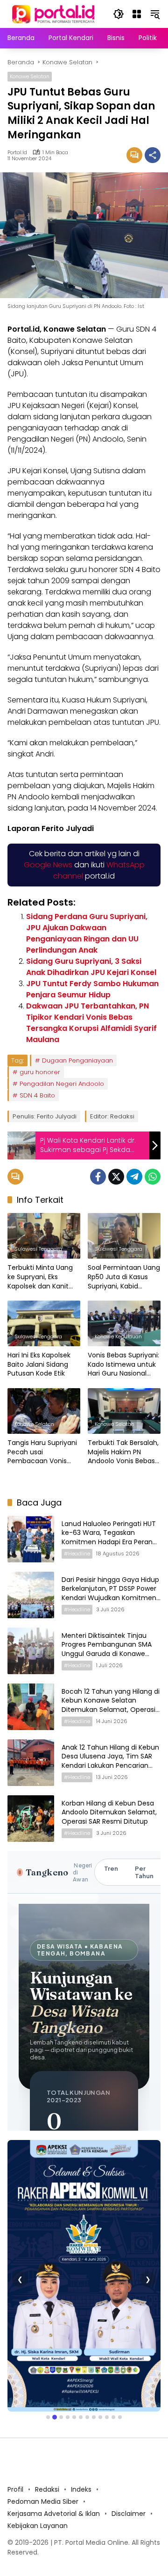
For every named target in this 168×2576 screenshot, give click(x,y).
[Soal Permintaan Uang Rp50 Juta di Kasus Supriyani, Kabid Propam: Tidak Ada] (124, 1236)
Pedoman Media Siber (43, 2421)
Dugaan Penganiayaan (77, 1060)
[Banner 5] (74, 2337)
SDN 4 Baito (37, 1095)
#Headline (77, 1554)
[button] (119, 14)
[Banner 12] (120, 2337)
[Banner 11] (113, 2337)
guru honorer (40, 1072)
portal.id (17, 153)
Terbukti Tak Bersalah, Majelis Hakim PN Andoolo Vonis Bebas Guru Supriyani (123, 1452)
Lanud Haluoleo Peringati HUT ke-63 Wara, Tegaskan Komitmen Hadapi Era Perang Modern (109, 1537)
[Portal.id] (54, 14)
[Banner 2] (55, 2337)
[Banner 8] (94, 2337)
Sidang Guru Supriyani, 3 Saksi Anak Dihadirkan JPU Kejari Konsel (91, 967)
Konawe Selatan (30, 76)
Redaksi (47, 2409)
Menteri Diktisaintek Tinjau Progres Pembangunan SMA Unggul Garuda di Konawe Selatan (107, 1649)
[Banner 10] (107, 2337)
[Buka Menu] (137, 14)
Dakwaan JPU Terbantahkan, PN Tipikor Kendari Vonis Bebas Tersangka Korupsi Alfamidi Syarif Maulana (91, 1023)
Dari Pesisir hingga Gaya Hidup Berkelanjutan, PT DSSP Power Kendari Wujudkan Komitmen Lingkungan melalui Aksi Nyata (110, 1593)
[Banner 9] (100, 2337)
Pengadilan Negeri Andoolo (62, 1084)
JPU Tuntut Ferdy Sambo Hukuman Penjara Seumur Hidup (92, 989)
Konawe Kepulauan (118, 1336)
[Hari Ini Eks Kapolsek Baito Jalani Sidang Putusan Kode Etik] (44, 1323)
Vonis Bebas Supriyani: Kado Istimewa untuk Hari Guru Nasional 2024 (123, 1365)
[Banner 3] (61, 2337)
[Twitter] (116, 1177)
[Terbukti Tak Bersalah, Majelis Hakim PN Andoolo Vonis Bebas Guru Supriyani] (124, 1411)
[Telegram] (134, 1177)
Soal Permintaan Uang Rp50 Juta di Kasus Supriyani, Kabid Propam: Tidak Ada (124, 1277)
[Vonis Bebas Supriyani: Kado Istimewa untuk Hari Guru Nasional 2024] (124, 1323)
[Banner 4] (68, 2337)
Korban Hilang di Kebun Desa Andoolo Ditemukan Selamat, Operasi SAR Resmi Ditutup (109, 1812)
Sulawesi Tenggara (38, 1249)
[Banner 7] (87, 2337)
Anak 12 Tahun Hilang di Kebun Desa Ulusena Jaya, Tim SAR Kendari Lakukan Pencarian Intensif (110, 1761)
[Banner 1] (48, 2337)
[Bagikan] (153, 155)
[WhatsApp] (153, 1177)
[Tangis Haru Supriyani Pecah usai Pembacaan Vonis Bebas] (44, 1411)
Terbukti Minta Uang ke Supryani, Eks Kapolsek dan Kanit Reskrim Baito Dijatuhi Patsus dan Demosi (42, 1277)
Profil (15, 2409)
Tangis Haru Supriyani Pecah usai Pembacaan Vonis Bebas (42, 1452)
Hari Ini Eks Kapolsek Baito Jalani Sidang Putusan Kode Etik (39, 1364)
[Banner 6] (81, 2337)
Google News (48, 865)
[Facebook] (98, 1177)
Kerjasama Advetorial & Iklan (54, 2433)
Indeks (81, 2409)
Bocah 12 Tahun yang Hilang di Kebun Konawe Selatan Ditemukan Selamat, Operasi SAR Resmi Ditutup (111, 1705)
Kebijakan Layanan (38, 2445)
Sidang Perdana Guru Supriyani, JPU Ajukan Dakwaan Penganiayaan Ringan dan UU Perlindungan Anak (87, 933)
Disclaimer (129, 2433)
